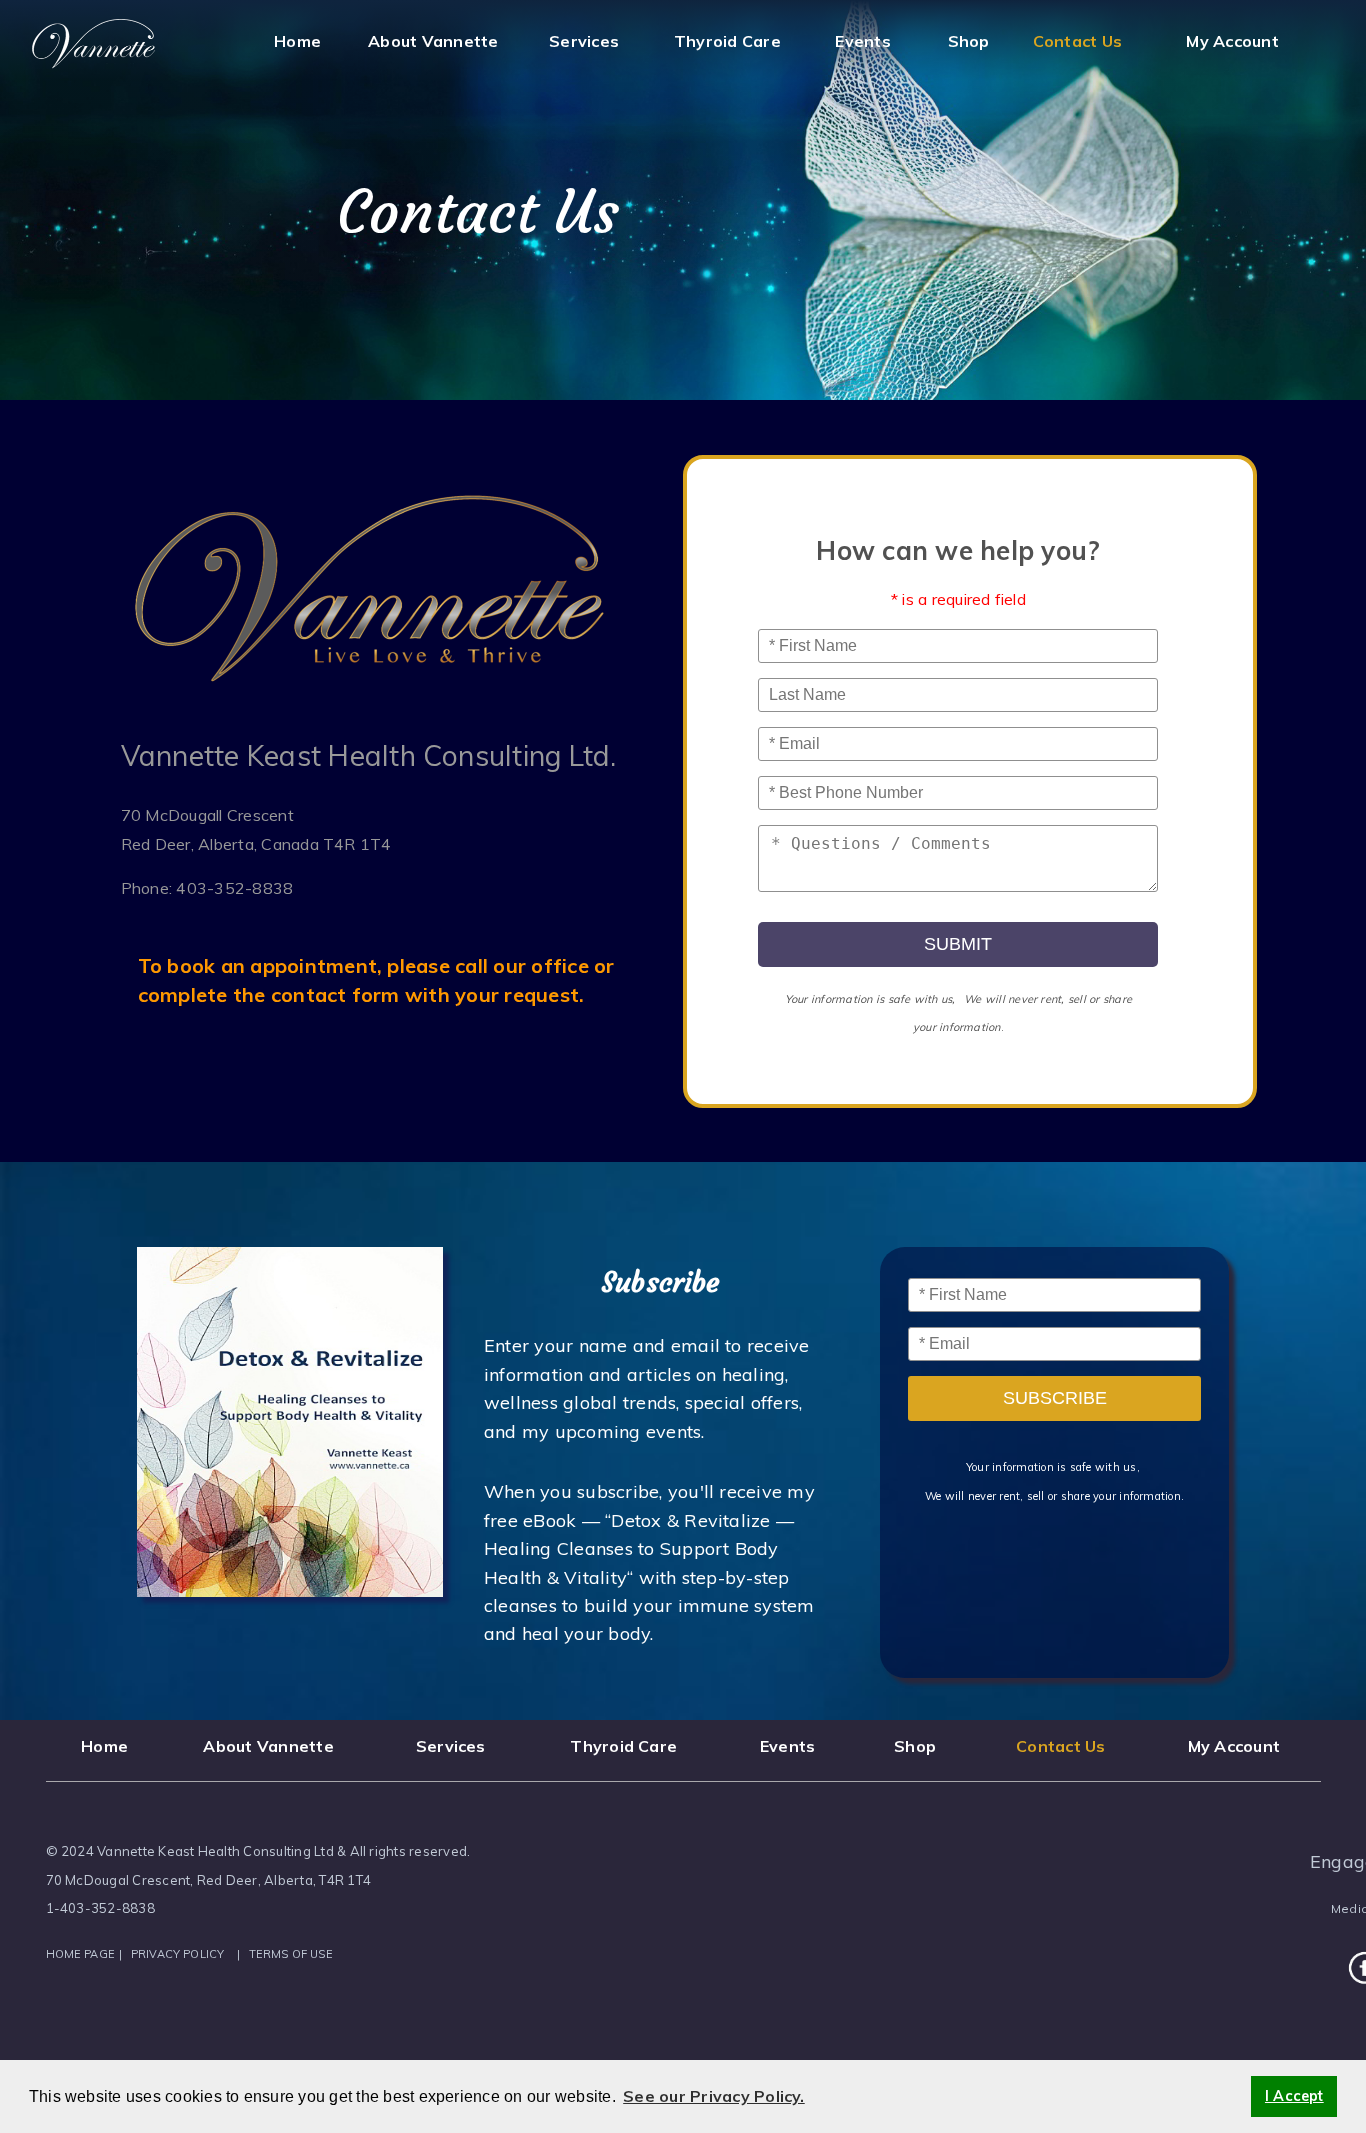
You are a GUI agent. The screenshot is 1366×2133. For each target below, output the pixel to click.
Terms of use (291, 1954)
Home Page (81, 1954)
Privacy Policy (177, 1954)
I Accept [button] (1294, 2096)
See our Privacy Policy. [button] (714, 2096)
